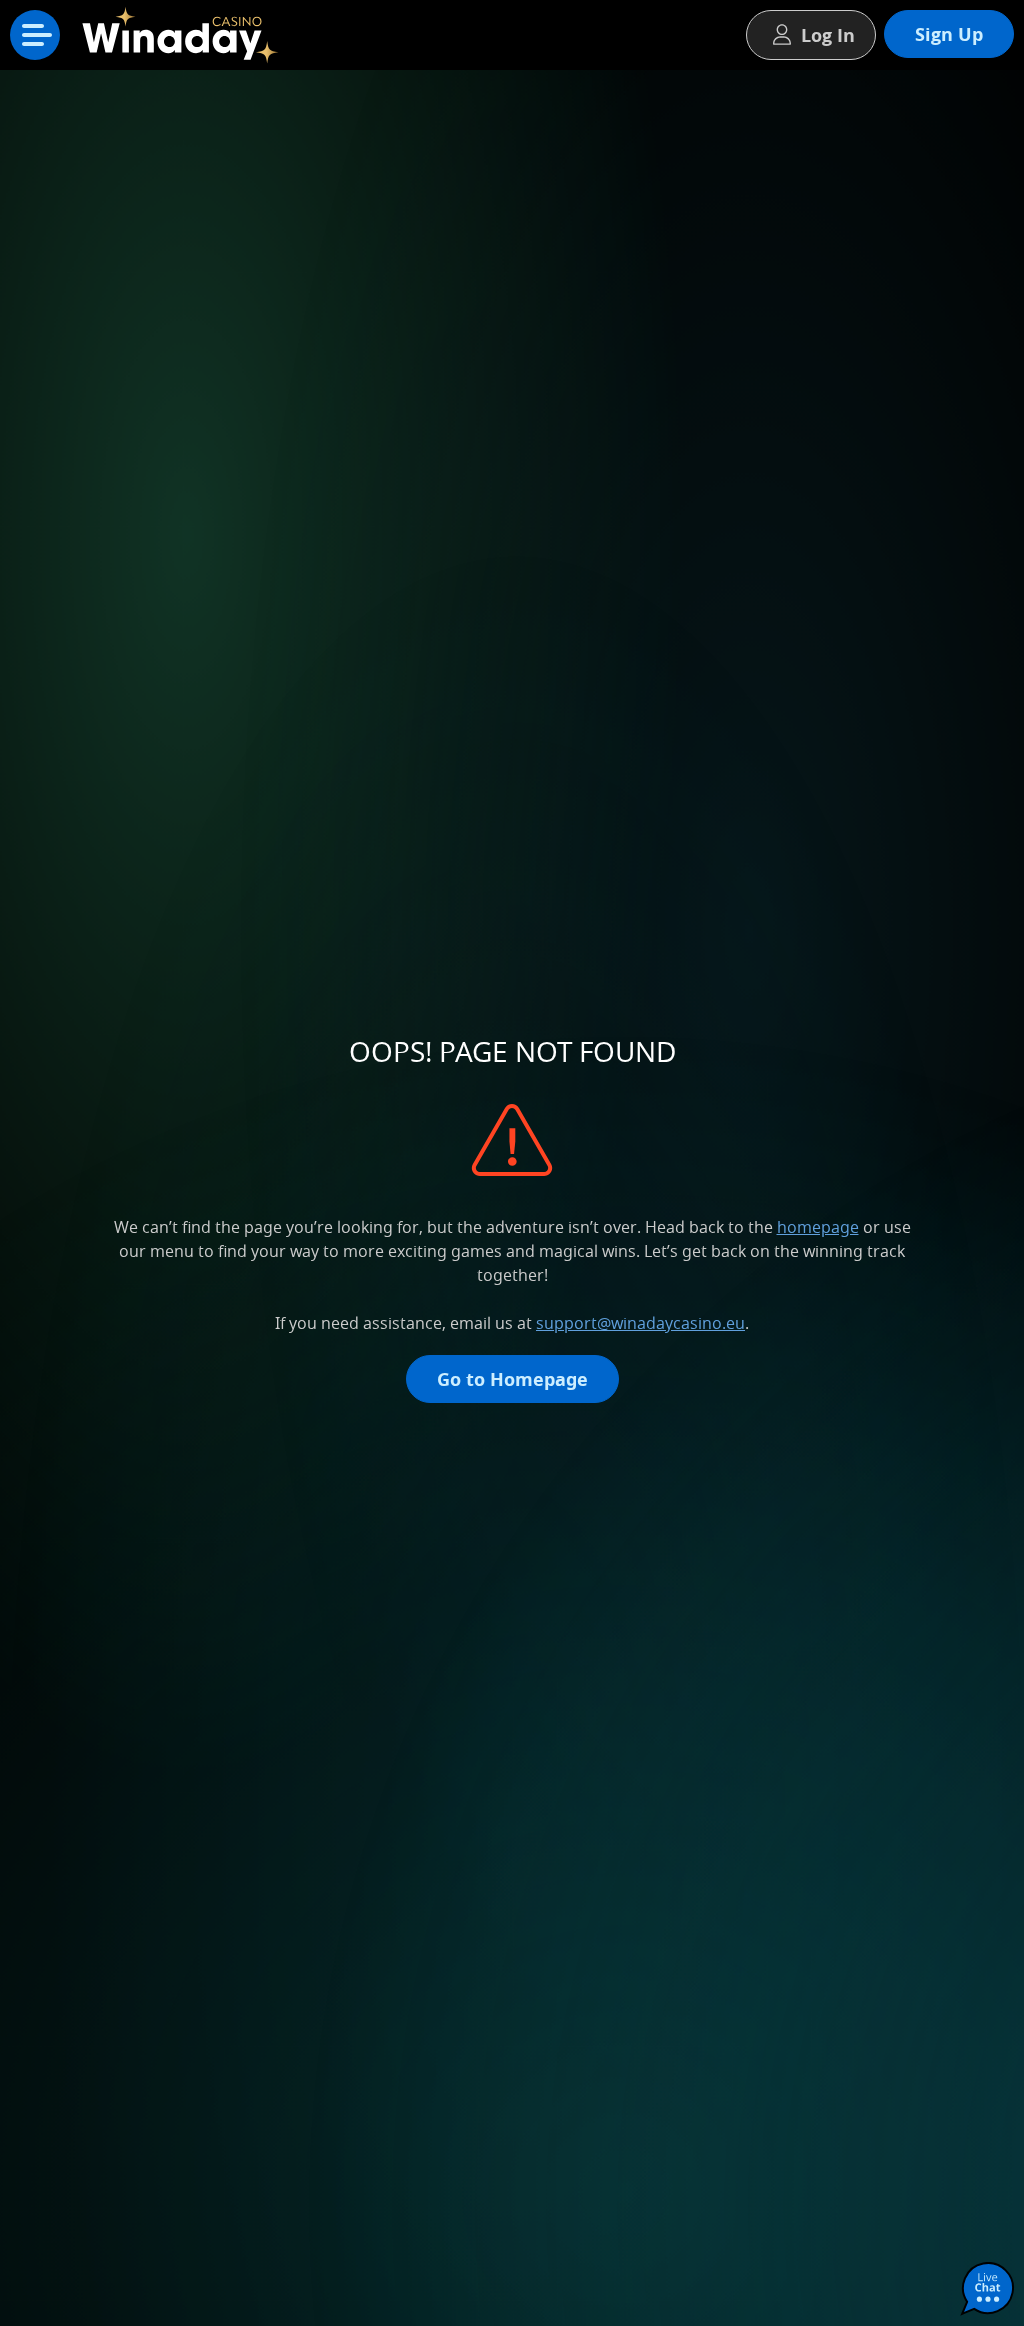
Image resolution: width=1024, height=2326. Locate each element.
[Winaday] (184, 40)
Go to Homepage (512, 1379)
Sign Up (949, 34)
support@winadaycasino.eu (640, 1323)
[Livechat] (988, 2290)
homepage (818, 1227)
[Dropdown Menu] (35, 35)
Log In (828, 35)
